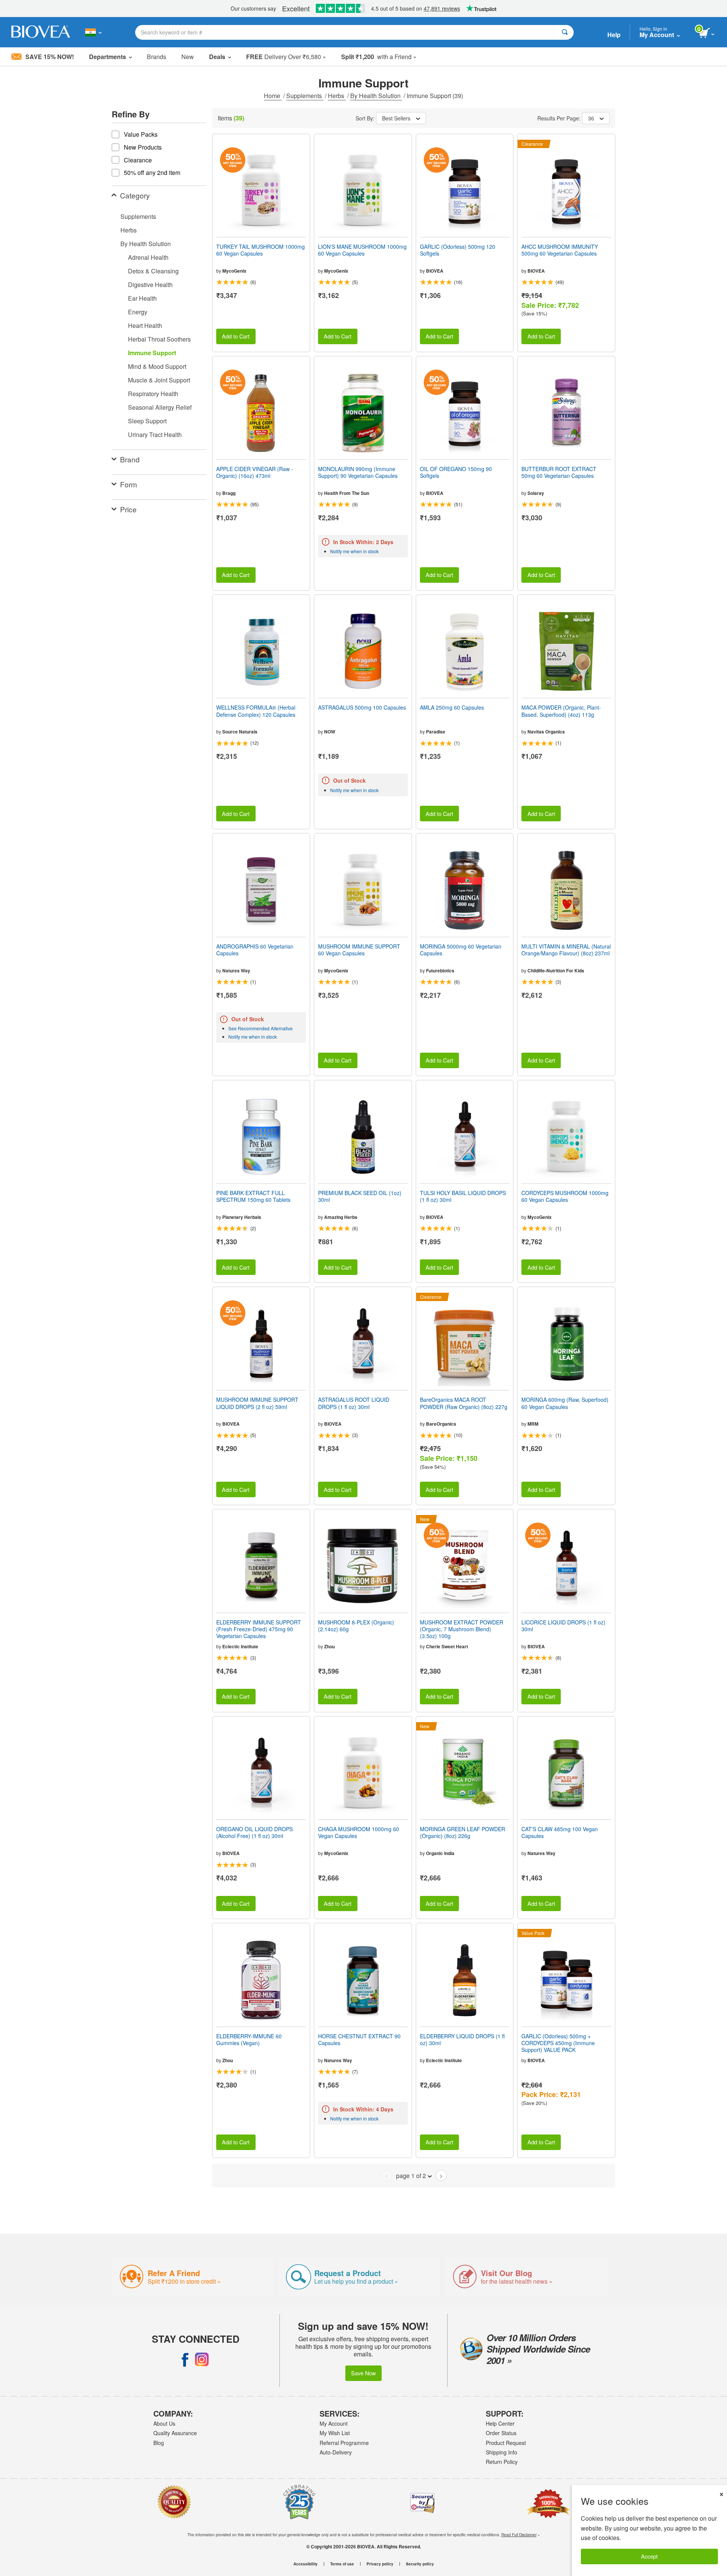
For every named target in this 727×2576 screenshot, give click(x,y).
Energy (138, 312)
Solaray (536, 493)
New (188, 57)
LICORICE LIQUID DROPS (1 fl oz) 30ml (563, 1626)
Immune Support (152, 353)
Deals (217, 57)
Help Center (500, 2423)
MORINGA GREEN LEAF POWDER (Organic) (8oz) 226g (463, 1832)
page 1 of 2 (411, 2176)
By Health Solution (376, 96)
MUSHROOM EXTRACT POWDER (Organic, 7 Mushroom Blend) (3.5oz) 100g (462, 1629)
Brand (130, 459)
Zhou (329, 1646)
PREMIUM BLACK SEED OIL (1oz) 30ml (360, 1196)
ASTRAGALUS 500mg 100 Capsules (362, 707)
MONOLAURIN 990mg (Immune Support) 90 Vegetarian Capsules (358, 472)
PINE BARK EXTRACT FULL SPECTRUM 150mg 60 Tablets (253, 1196)
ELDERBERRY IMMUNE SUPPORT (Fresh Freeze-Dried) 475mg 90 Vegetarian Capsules (259, 1629)
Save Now (363, 2373)
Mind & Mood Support (157, 366)
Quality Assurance (175, 2433)
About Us (164, 2423)
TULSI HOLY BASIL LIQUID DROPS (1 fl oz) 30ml (463, 1196)
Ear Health (142, 298)
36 (591, 118)
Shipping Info (502, 2452)
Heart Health (145, 325)
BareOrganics (441, 1424)
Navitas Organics (546, 732)
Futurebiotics (440, 970)
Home (273, 96)
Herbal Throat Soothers (159, 339)
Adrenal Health (148, 257)
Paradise (436, 732)
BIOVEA (435, 271)
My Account (334, 2423)
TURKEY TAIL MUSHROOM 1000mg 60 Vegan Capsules (261, 250)
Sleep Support (147, 421)
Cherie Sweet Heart (447, 1646)
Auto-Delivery (336, 2452)
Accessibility (306, 2564)
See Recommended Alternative (261, 1028)
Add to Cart (236, 336)
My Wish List (335, 2433)
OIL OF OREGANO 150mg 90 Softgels (456, 472)
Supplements (305, 96)
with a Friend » (379, 57)
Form (129, 484)
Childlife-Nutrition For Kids (556, 970)
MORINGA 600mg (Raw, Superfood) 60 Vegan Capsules (565, 1403)
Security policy (420, 2564)
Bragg (229, 493)
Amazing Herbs (341, 1217)
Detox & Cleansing (153, 271)
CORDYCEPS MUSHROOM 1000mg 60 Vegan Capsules (565, 1196)
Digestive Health (150, 285)
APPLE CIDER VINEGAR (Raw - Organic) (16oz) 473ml (255, 472)
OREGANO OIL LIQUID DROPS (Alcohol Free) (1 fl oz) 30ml (254, 1832)
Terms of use (342, 2564)
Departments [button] (108, 57)
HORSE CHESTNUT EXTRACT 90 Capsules (359, 2039)
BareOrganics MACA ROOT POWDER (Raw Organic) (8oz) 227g (464, 1403)
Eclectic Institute (240, 1646)
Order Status (501, 2433)
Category (135, 195)
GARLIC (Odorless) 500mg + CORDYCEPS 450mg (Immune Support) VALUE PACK (558, 2043)
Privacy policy (380, 2564)
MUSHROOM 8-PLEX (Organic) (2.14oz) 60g (356, 1626)
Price (128, 509)
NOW (330, 732)
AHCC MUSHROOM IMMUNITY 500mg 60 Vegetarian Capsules (560, 250)
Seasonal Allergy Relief (160, 407)
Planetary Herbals (242, 1217)
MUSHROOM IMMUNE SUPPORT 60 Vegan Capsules (359, 950)
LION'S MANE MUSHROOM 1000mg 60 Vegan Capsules (362, 250)
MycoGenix (234, 271)
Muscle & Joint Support (159, 380)
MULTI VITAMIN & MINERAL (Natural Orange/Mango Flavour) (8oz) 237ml (566, 950)
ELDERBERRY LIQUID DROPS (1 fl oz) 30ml (462, 2039)
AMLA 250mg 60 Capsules (452, 707)
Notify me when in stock (354, 551)
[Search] (565, 32)
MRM (533, 1424)
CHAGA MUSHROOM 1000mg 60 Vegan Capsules (359, 1832)
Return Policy (502, 2462)
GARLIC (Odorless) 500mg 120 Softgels (458, 250)
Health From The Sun (347, 493)
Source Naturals (240, 732)
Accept (649, 2556)
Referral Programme (344, 2443)
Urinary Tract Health (155, 435)
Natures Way (236, 970)
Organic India (440, 1853)
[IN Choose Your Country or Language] (93, 32)
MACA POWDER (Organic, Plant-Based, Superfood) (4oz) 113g (561, 711)
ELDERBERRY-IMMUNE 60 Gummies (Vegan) (249, 2039)
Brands (157, 57)
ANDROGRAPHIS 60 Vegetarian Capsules (255, 950)
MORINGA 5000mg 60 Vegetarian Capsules (461, 950)
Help (614, 35)
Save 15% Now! (50, 57)
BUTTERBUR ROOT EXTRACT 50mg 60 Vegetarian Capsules (559, 472)
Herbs (337, 96)
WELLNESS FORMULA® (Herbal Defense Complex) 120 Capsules (256, 711)
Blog (159, 2443)
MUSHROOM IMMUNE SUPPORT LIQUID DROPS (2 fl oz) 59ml (257, 1403)
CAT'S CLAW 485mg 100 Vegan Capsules (560, 1832)
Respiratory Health (153, 394)
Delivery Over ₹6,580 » (286, 57)
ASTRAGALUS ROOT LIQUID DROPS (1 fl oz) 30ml (354, 1403)
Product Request (506, 2443)
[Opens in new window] (185, 2359)
